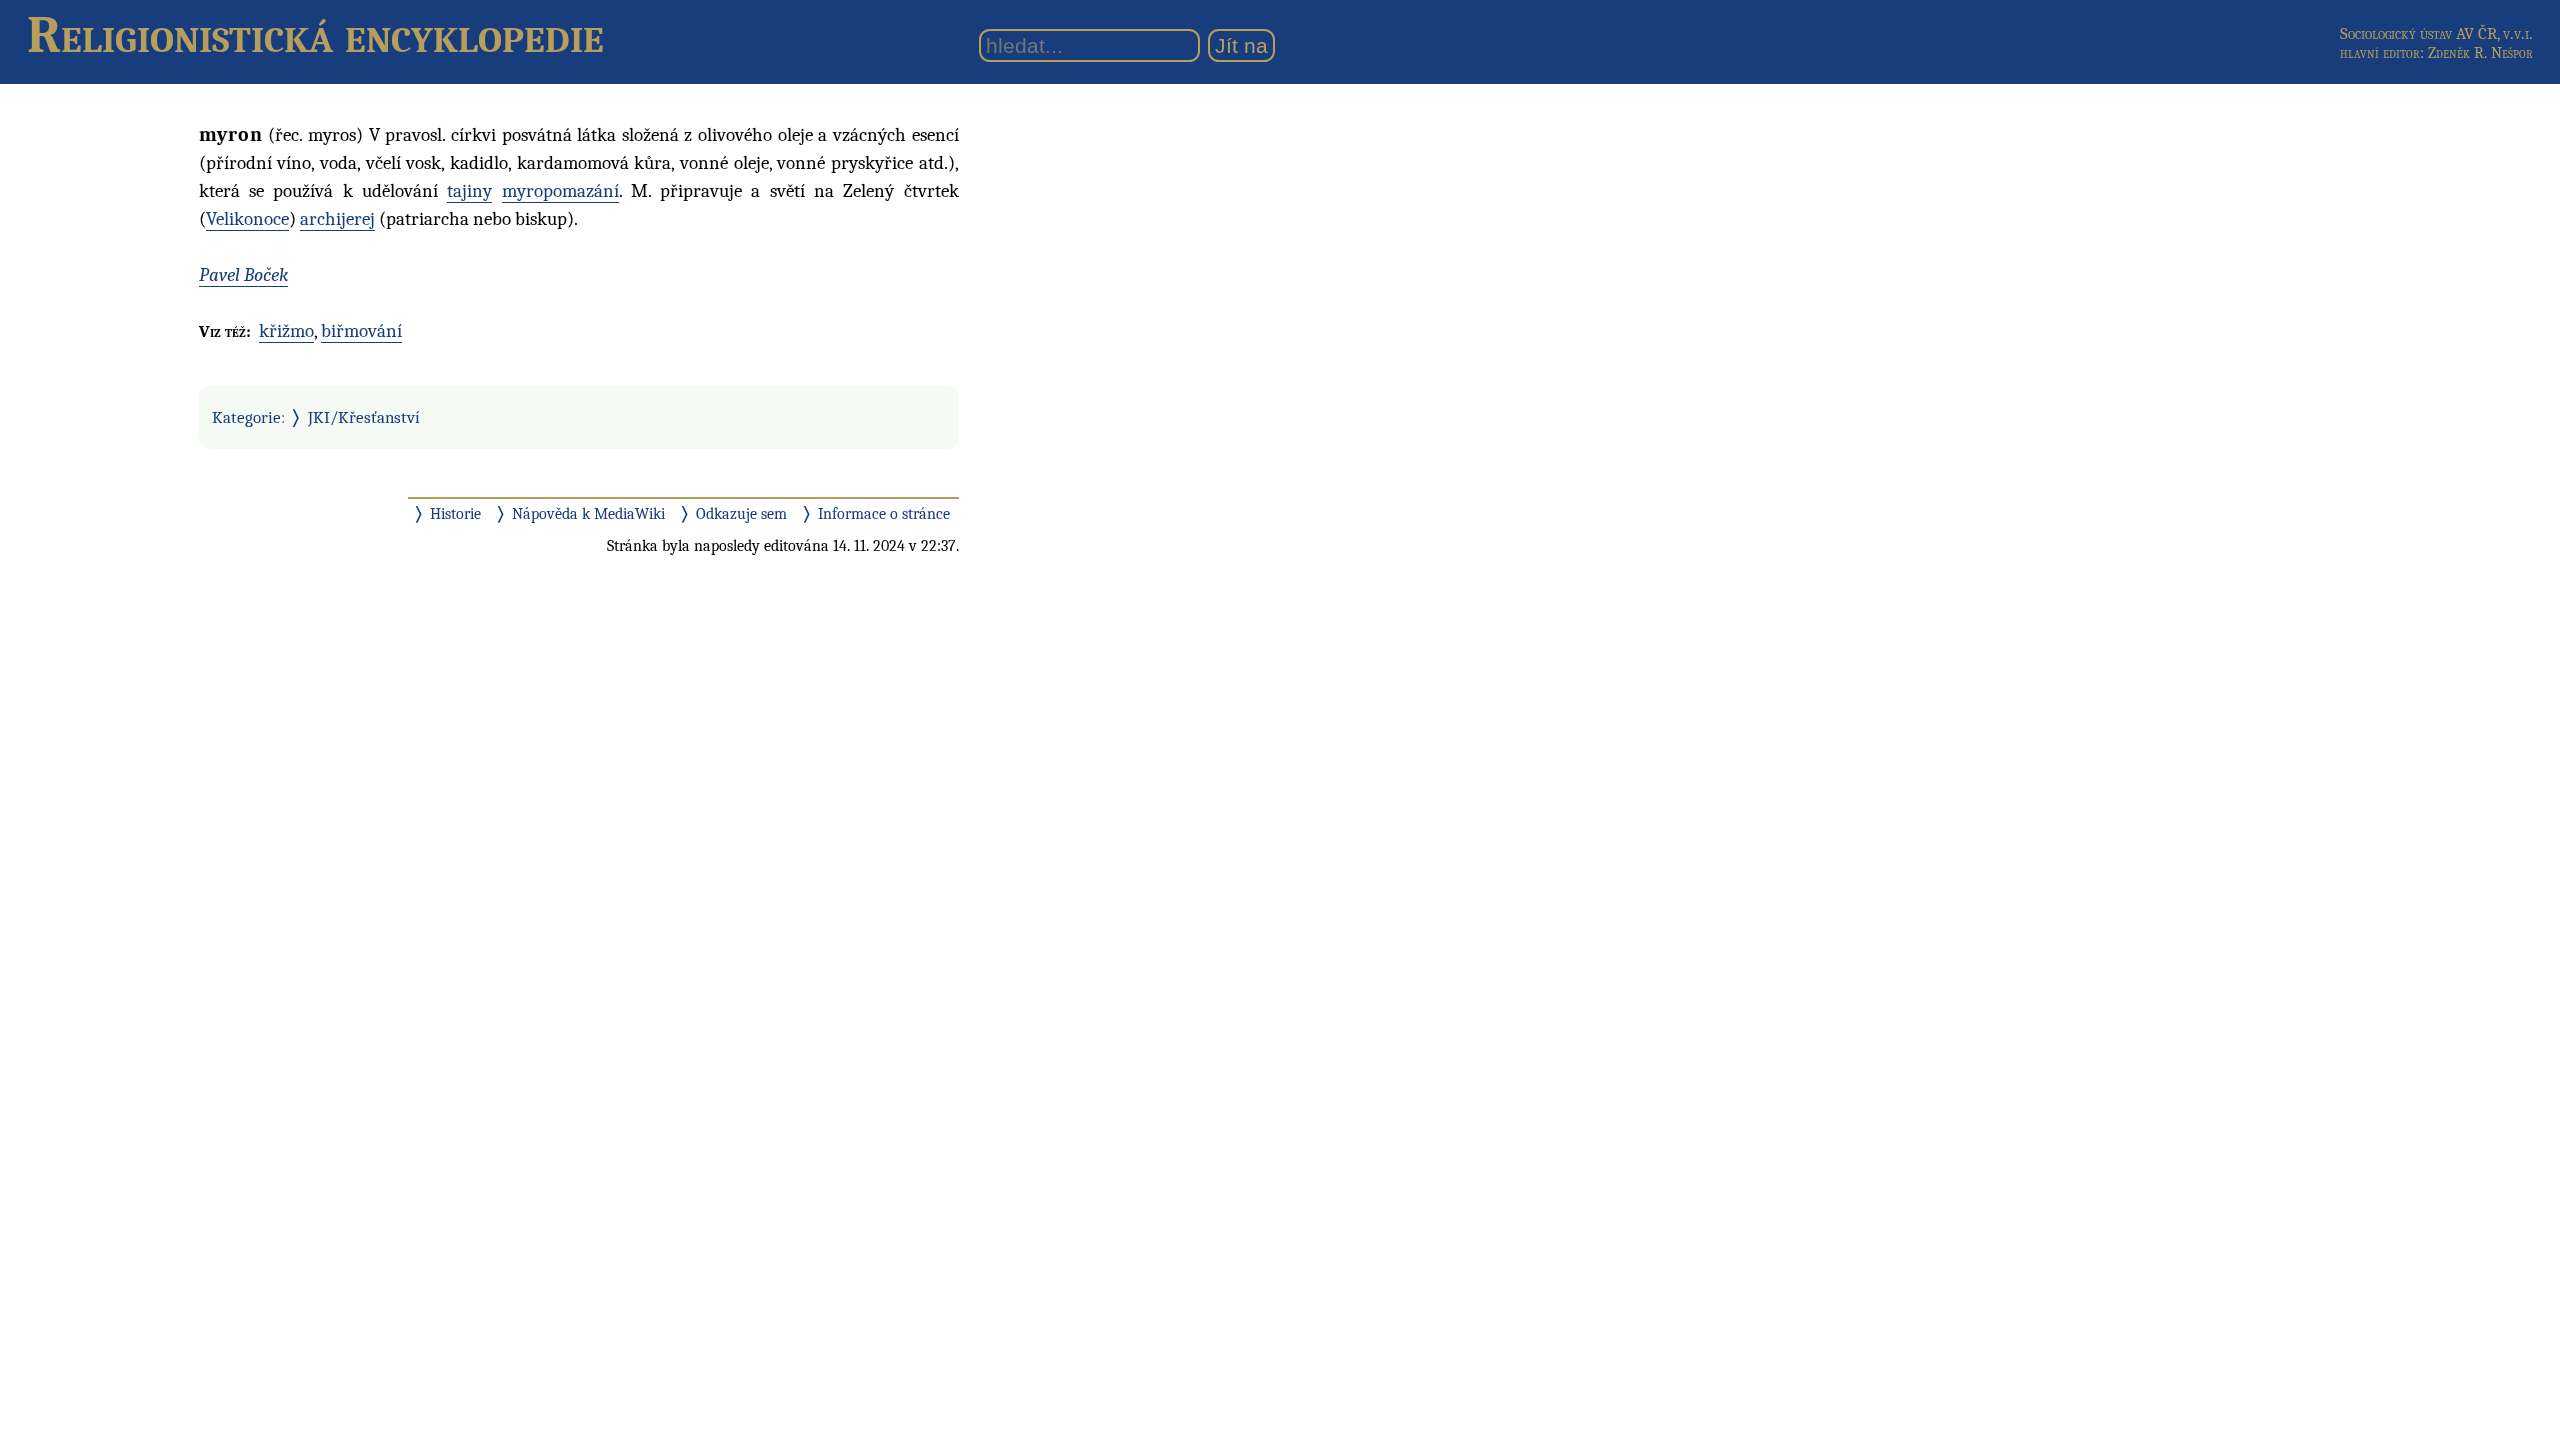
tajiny (469, 191)
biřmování (361, 331)
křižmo (286, 331)
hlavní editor (2380, 53)
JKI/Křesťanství (364, 417)
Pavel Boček (243, 275)
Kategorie (246, 417)
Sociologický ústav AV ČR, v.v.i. (2436, 33)
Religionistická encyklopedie (315, 34)
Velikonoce (247, 219)
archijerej (337, 219)
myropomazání (560, 191)
